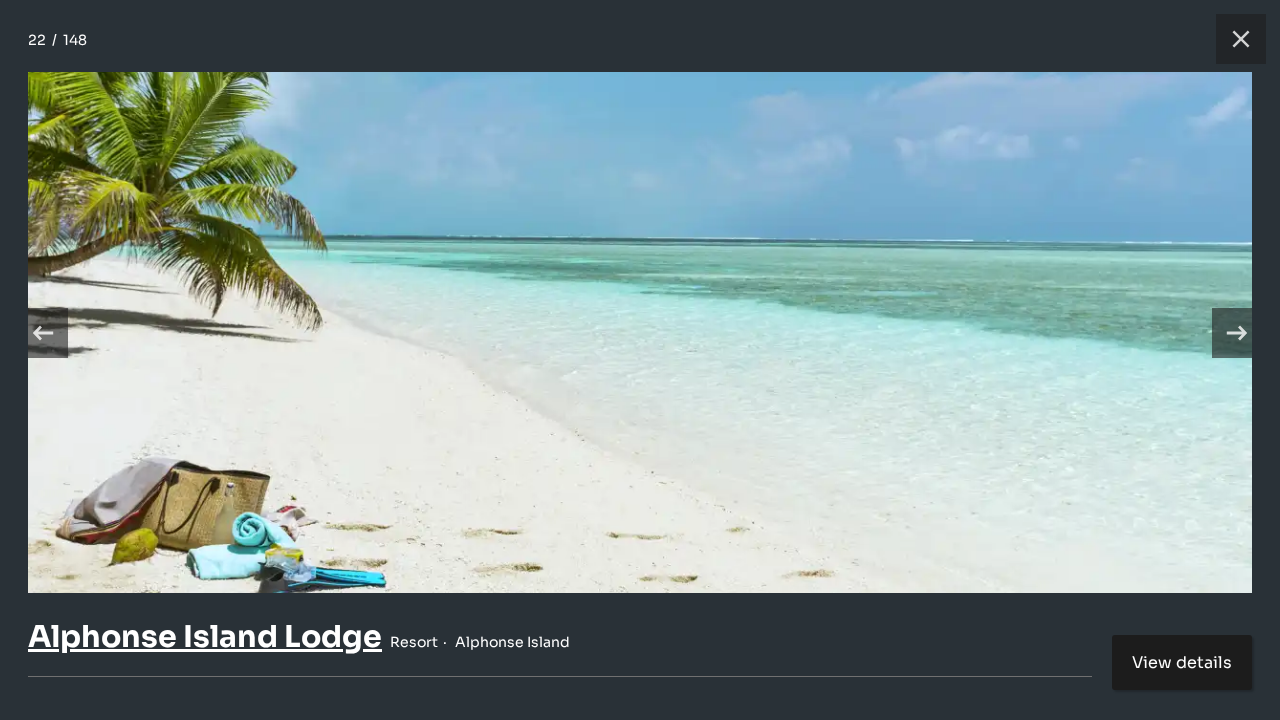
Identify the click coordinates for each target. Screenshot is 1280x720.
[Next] (1237, 333)
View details (1182, 662)
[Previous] (43, 333)
